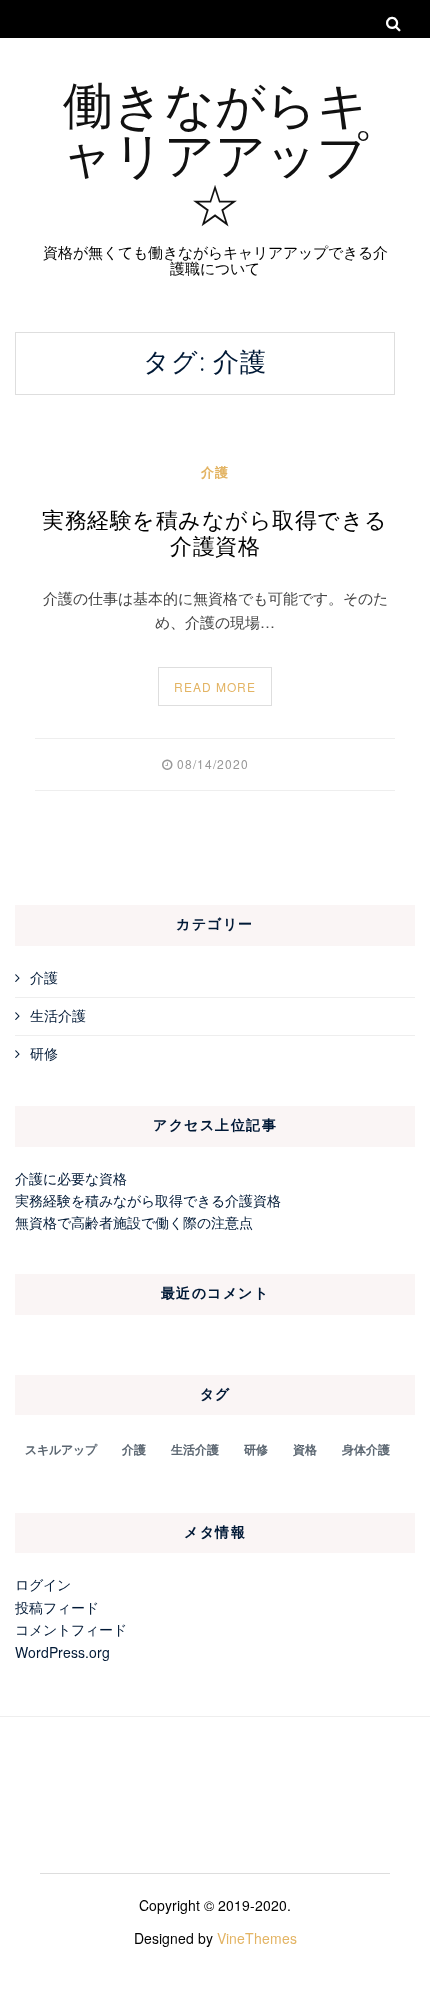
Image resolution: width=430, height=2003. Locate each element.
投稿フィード (57, 1607)
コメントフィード (71, 1629)
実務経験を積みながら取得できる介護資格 (215, 534)
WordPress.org (62, 1652)
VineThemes (257, 1938)
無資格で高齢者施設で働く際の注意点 (134, 1222)
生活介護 (58, 1015)
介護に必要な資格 (71, 1178)
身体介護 (366, 1449)
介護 (215, 471)
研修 (44, 1053)
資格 (305, 1449)
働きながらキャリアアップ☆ (215, 152)
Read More (215, 686)
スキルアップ (61, 1449)
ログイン (43, 1584)
